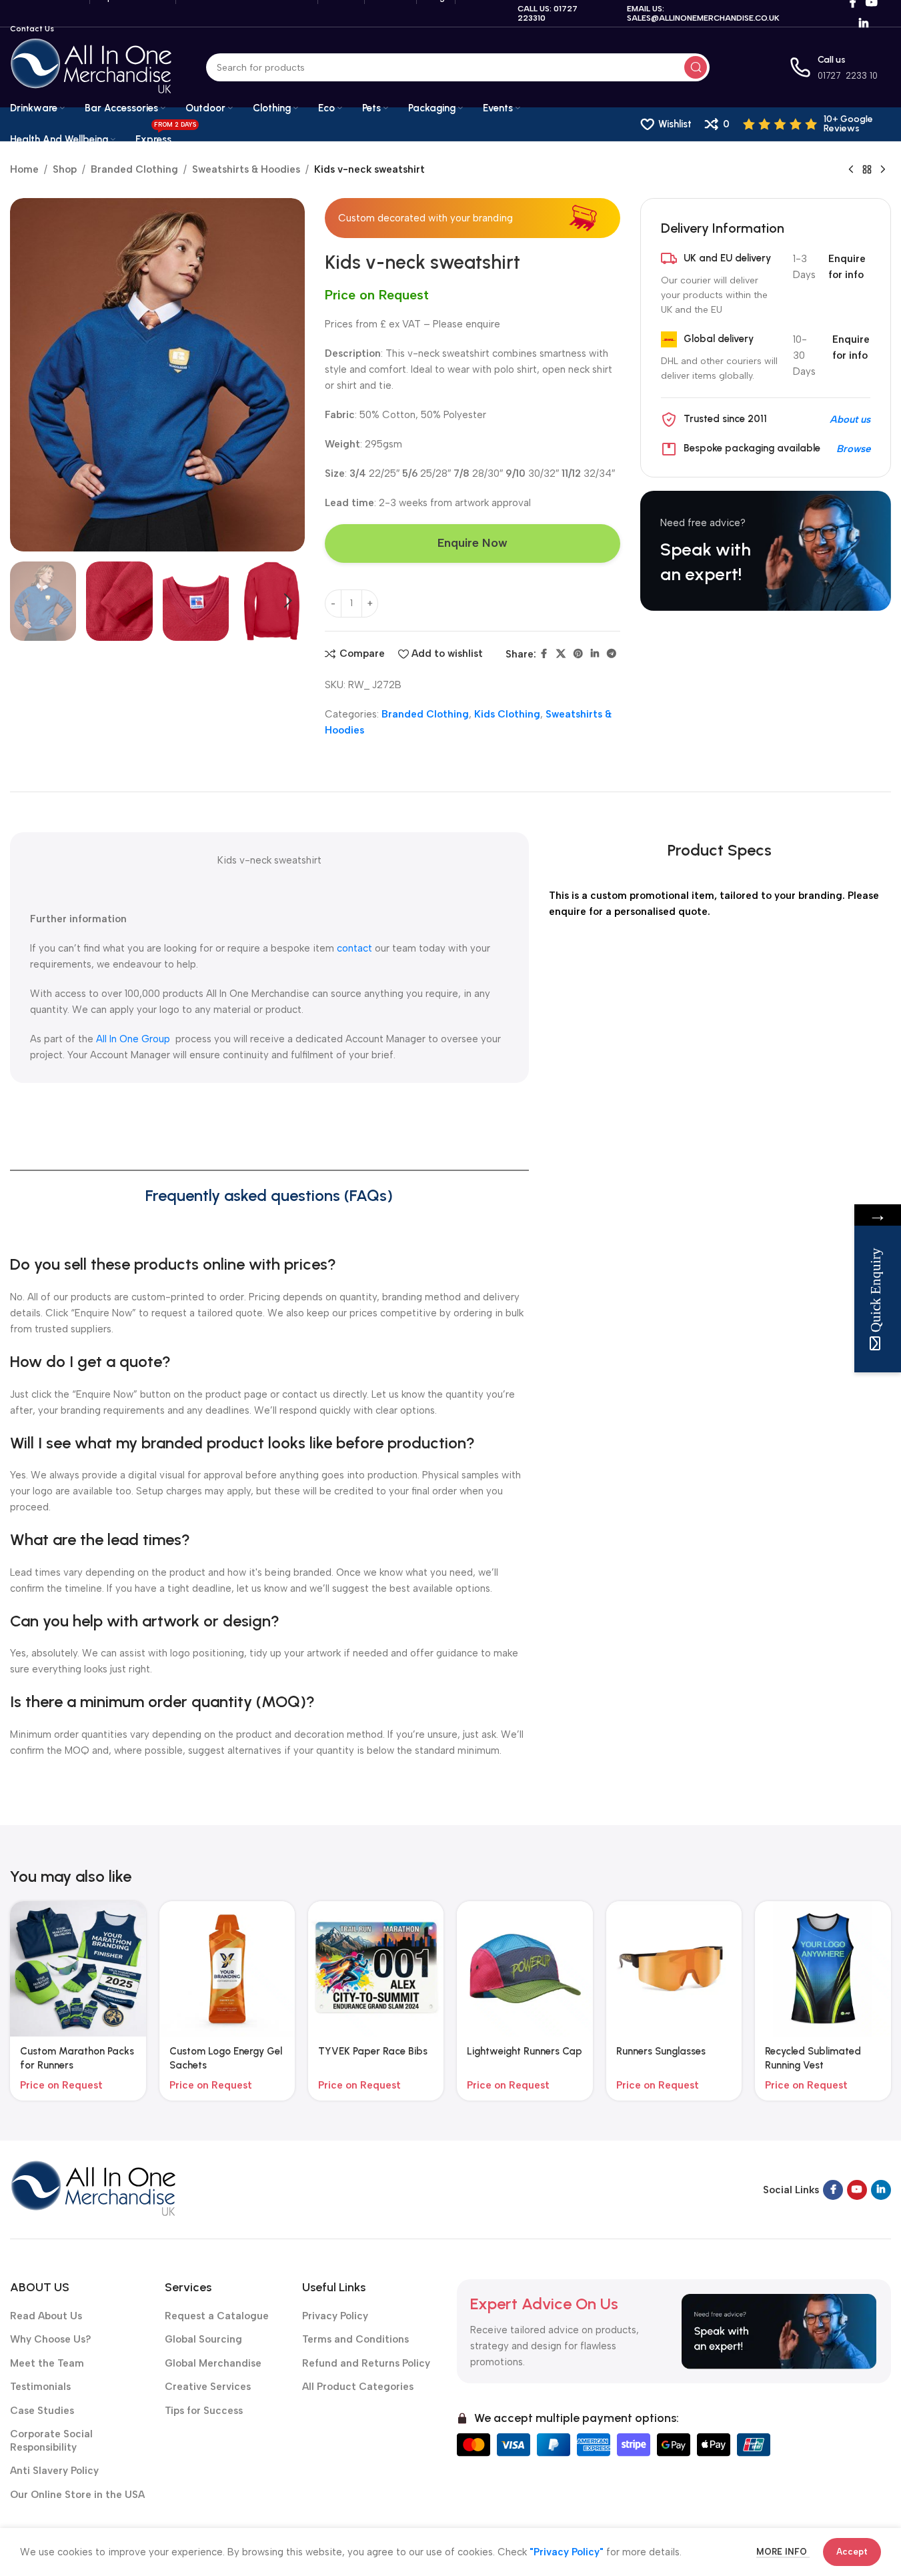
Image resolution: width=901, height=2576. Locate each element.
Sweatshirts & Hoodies (246, 169)
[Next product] (883, 170)
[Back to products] (867, 170)
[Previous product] (851, 170)
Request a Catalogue (217, 2316)
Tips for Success (204, 2411)
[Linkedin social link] (863, 24)
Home (24, 169)
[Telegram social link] (612, 654)
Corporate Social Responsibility (51, 2441)
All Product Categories (358, 2387)
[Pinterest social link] (578, 654)
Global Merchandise (213, 2363)
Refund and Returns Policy (366, 2363)
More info (783, 2552)
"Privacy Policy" (567, 2552)
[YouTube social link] (857, 2190)
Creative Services (208, 2387)
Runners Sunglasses (661, 2051)
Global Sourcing (203, 2339)
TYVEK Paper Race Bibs (373, 2051)
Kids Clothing (507, 714)
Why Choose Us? (51, 2339)
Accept (852, 2552)
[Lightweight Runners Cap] (525, 1969)
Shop (65, 169)
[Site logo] (91, 67)
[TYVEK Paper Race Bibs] (376, 1969)
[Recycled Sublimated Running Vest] (823, 1969)
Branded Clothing (134, 169)
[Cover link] (766, 551)
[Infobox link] (817, 124)
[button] (27, 601)
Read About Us (46, 2316)
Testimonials (40, 2387)
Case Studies (42, 2411)
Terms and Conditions (355, 2339)
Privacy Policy (335, 2316)
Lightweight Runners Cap (525, 2051)
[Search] (696, 67)
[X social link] (561, 654)
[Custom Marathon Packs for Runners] (78, 1969)
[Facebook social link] (544, 654)
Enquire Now (473, 543)
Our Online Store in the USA (77, 2495)
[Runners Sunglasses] (674, 1969)
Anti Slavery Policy (54, 2471)
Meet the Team (47, 2363)
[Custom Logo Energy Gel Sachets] (227, 1969)
